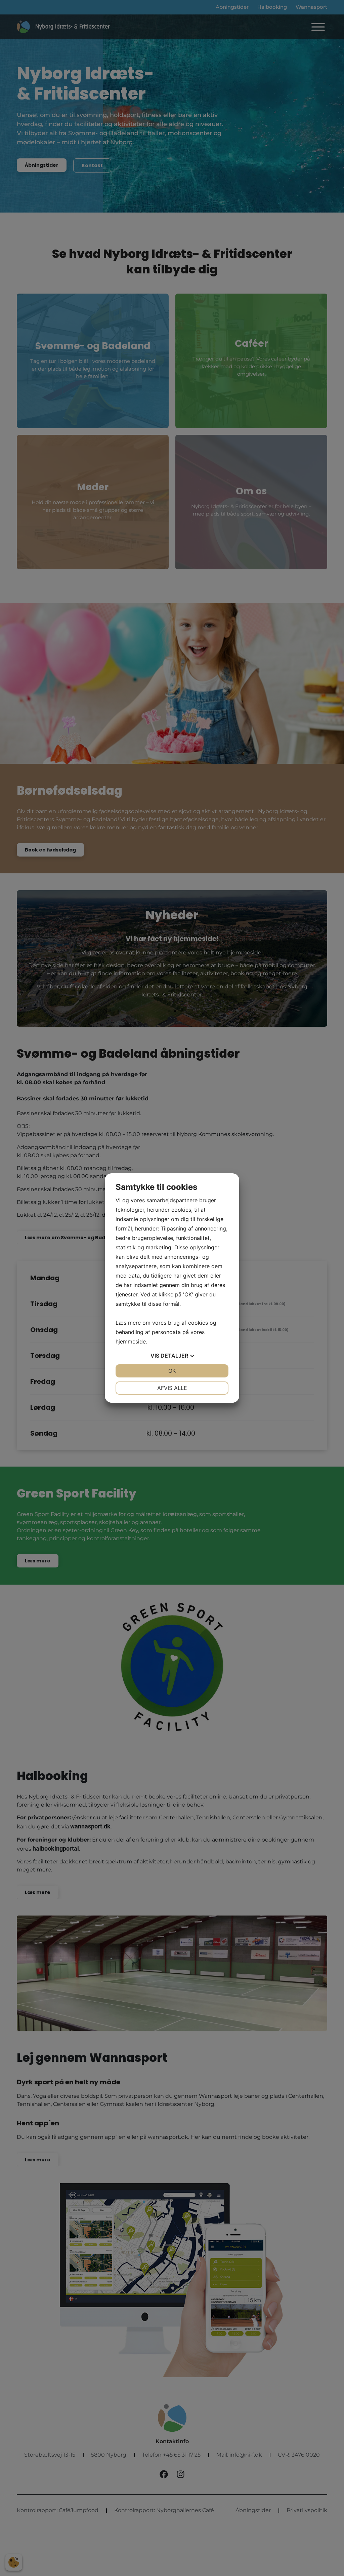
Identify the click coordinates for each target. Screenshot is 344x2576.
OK (172, 1371)
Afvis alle (172, 1388)
